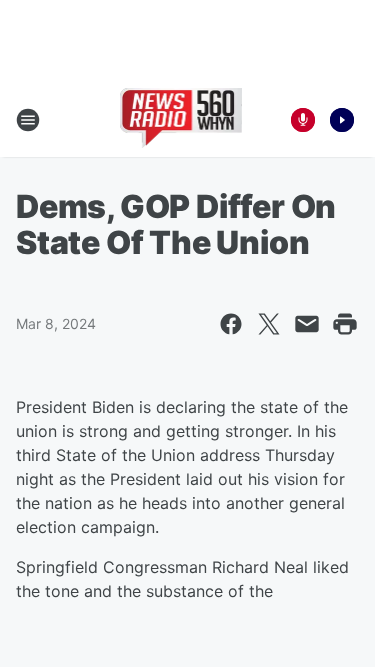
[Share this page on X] (269, 324)
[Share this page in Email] (307, 324)
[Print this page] (345, 324)
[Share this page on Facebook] (231, 324)
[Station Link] (181, 120)
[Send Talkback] (303, 120)
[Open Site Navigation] (28, 120)
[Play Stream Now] (342, 120)
